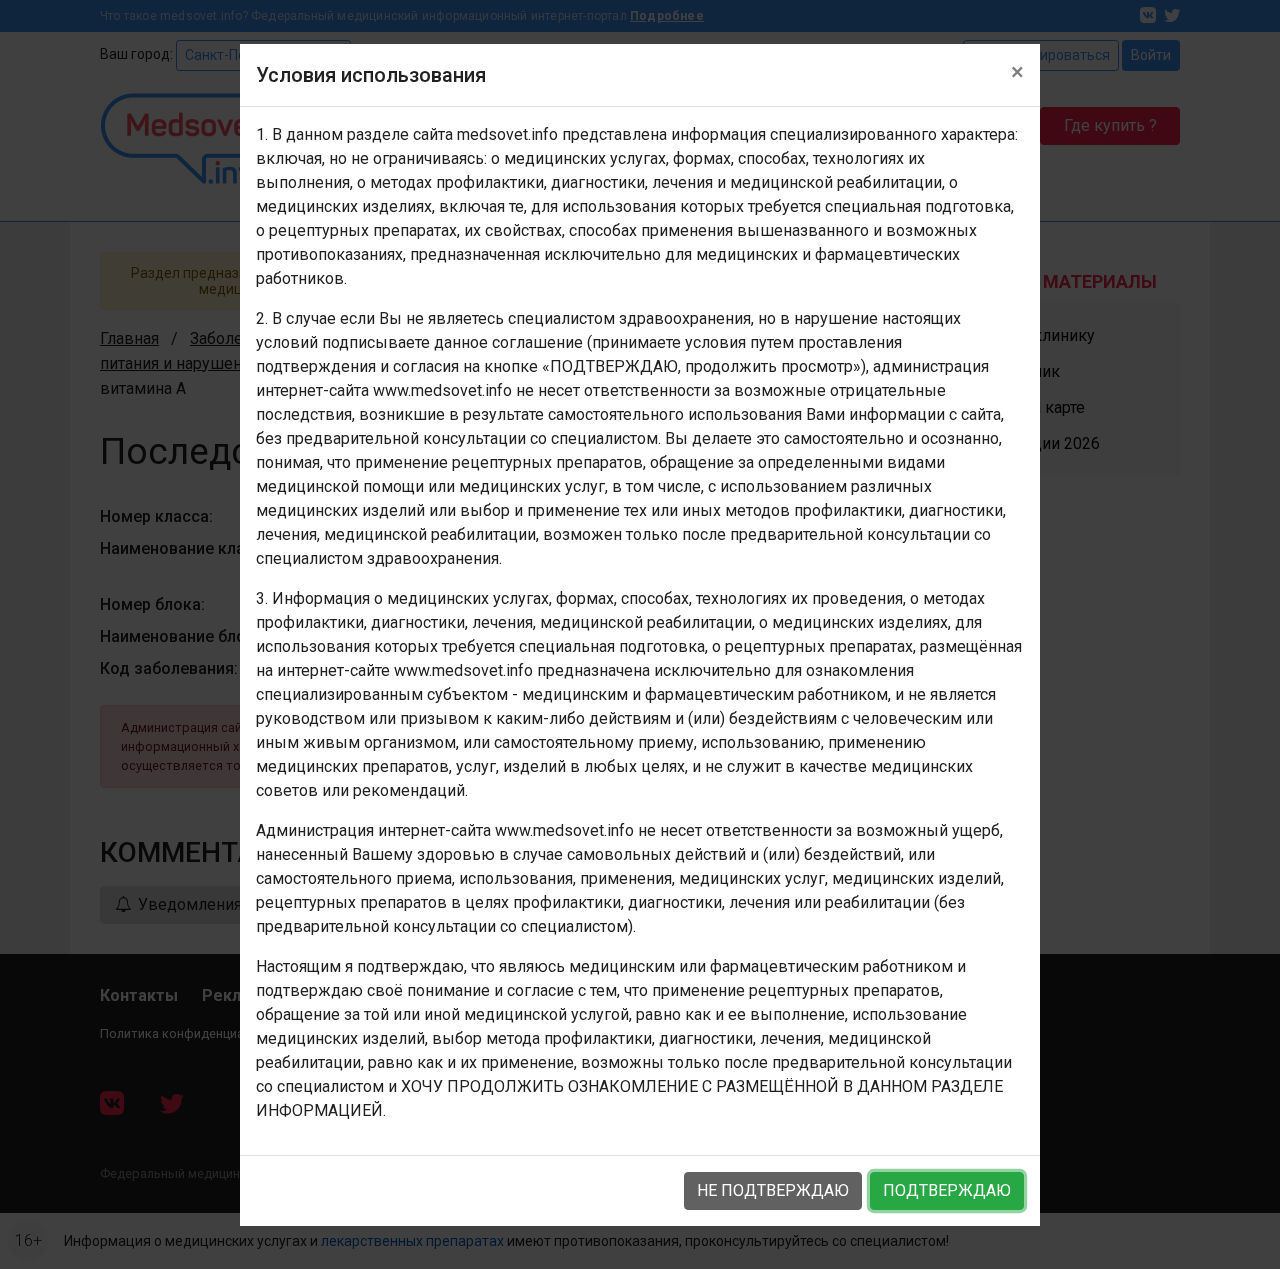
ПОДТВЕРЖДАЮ (947, 1190)
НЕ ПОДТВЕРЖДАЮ (773, 1190)
